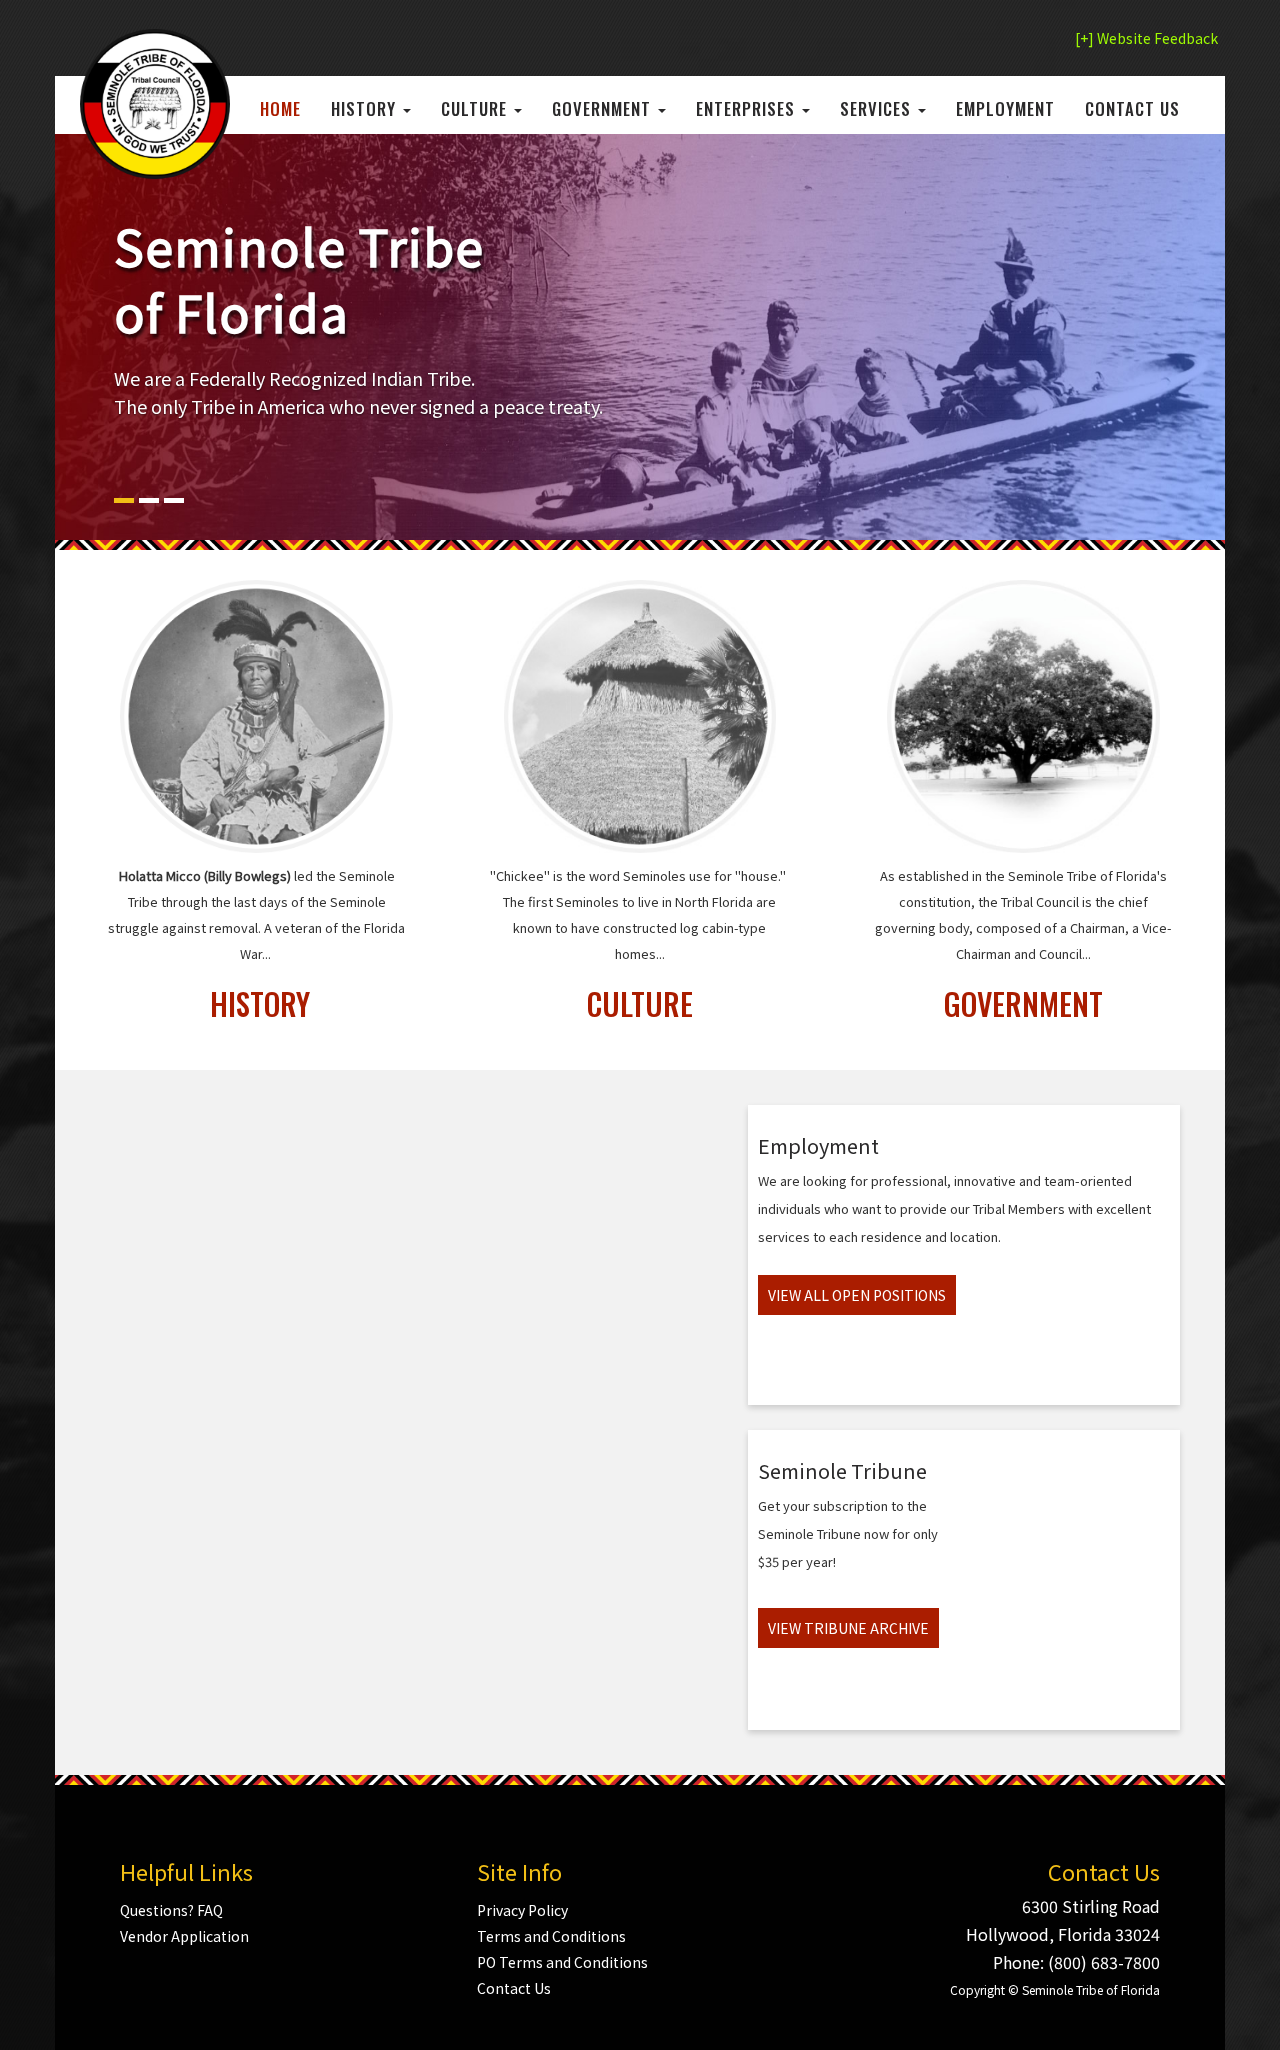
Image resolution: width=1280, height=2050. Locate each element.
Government (604, 108)
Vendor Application (184, 1936)
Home (280, 108)
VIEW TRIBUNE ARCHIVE (848, 1628)
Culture (476, 108)
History (366, 108)
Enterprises (748, 108)
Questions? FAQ (171, 1910)
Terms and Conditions (551, 1936)
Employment (1005, 108)
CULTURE (640, 1003)
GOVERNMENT (1023, 1003)
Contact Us (1132, 108)
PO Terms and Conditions (562, 1962)
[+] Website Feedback (1146, 38)
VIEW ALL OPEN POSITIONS (857, 1295)
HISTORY (260, 1003)
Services (878, 108)
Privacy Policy (522, 1910)
